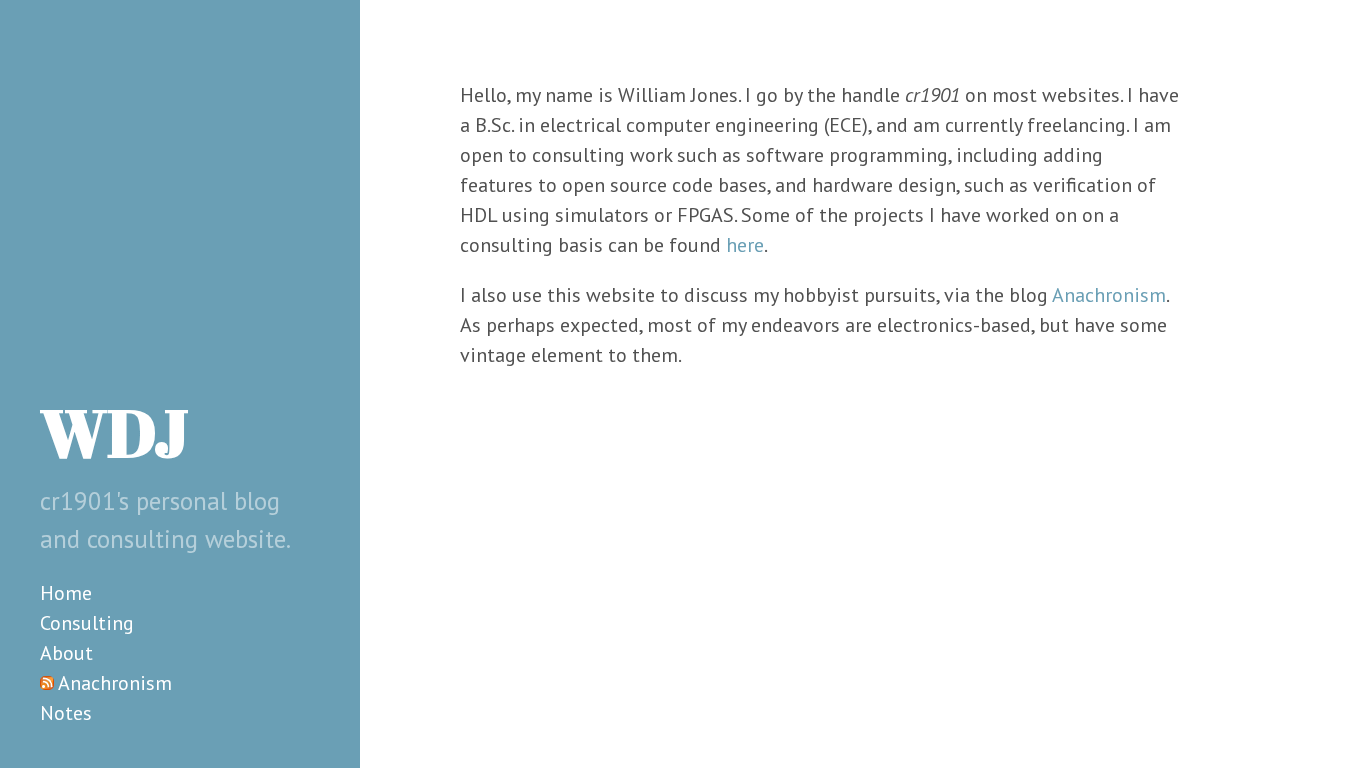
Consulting (87, 623)
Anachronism (115, 683)
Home (66, 593)
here (745, 245)
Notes (66, 713)
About (66, 653)
